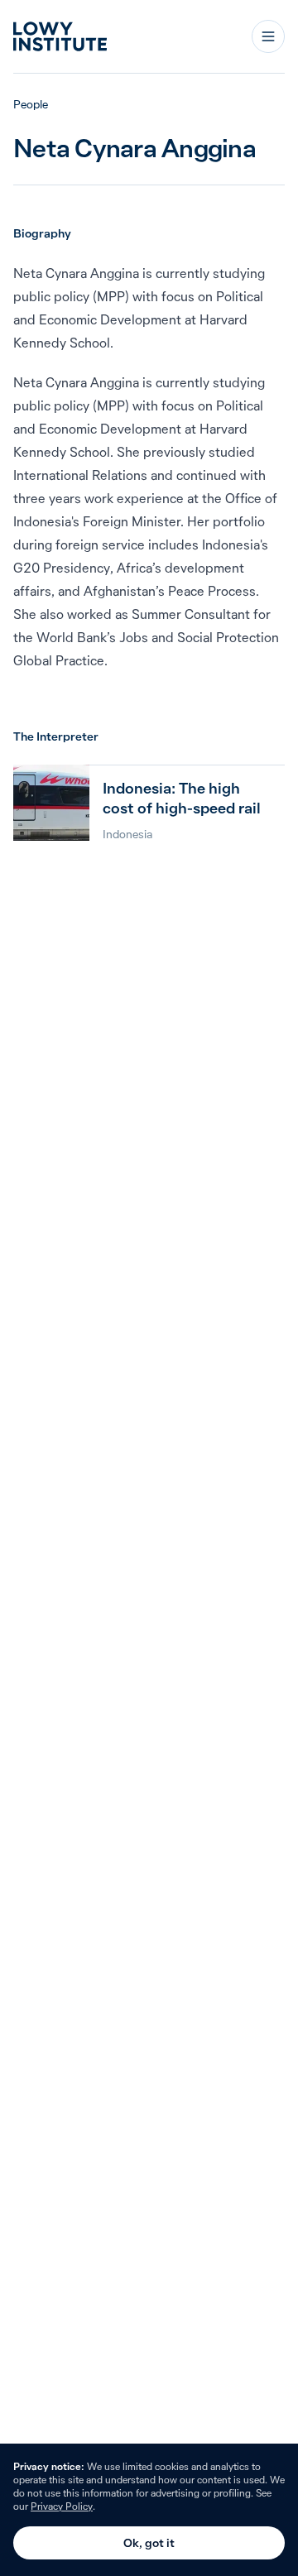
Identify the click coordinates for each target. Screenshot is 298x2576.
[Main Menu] (268, 36)
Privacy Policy (62, 2506)
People (31, 104)
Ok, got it (149, 2543)
